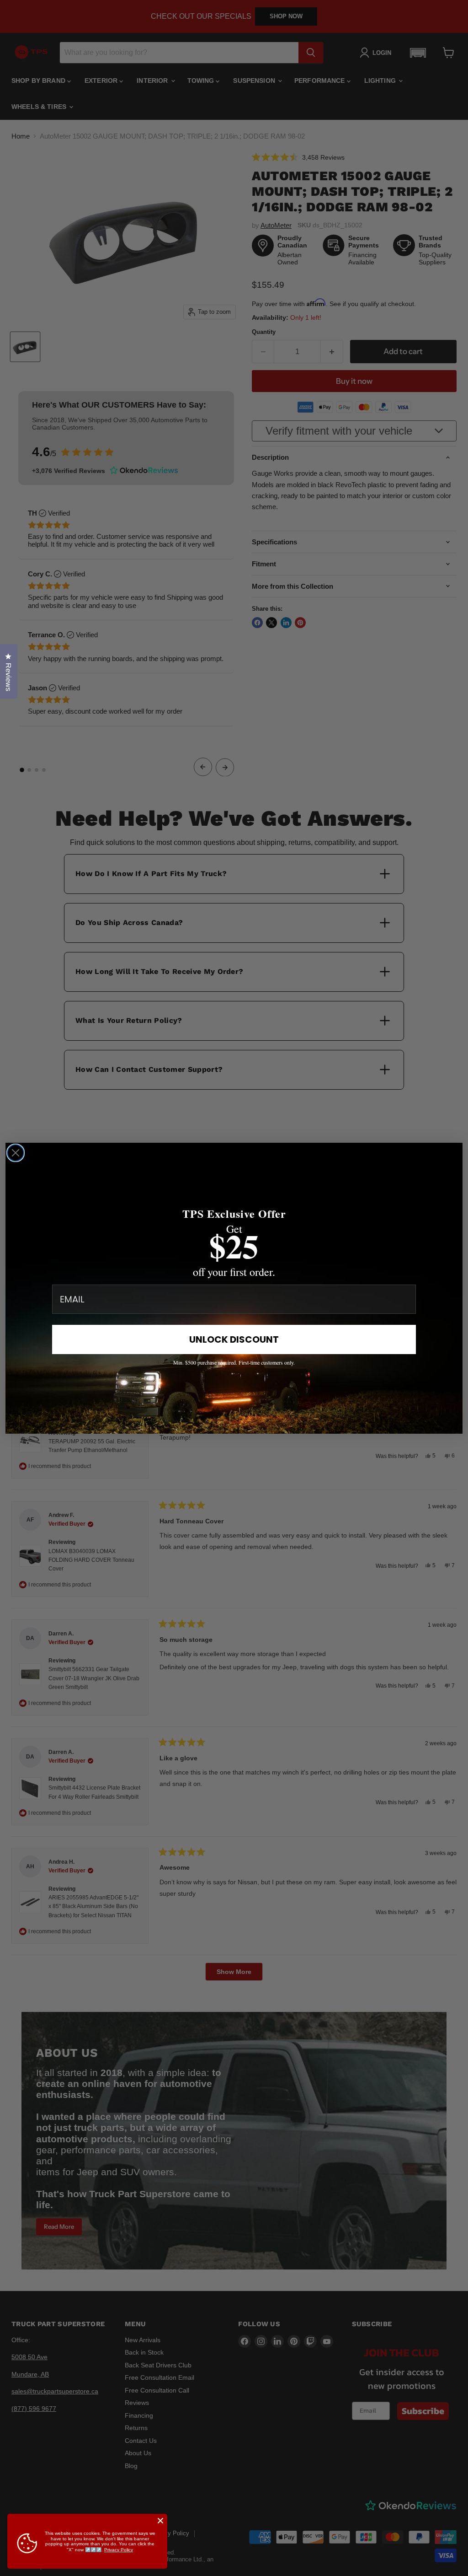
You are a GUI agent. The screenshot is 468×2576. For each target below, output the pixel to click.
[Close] (160, 2521)
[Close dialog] (16, 1153)
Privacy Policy (119, 2550)
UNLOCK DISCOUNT (234, 1339)
